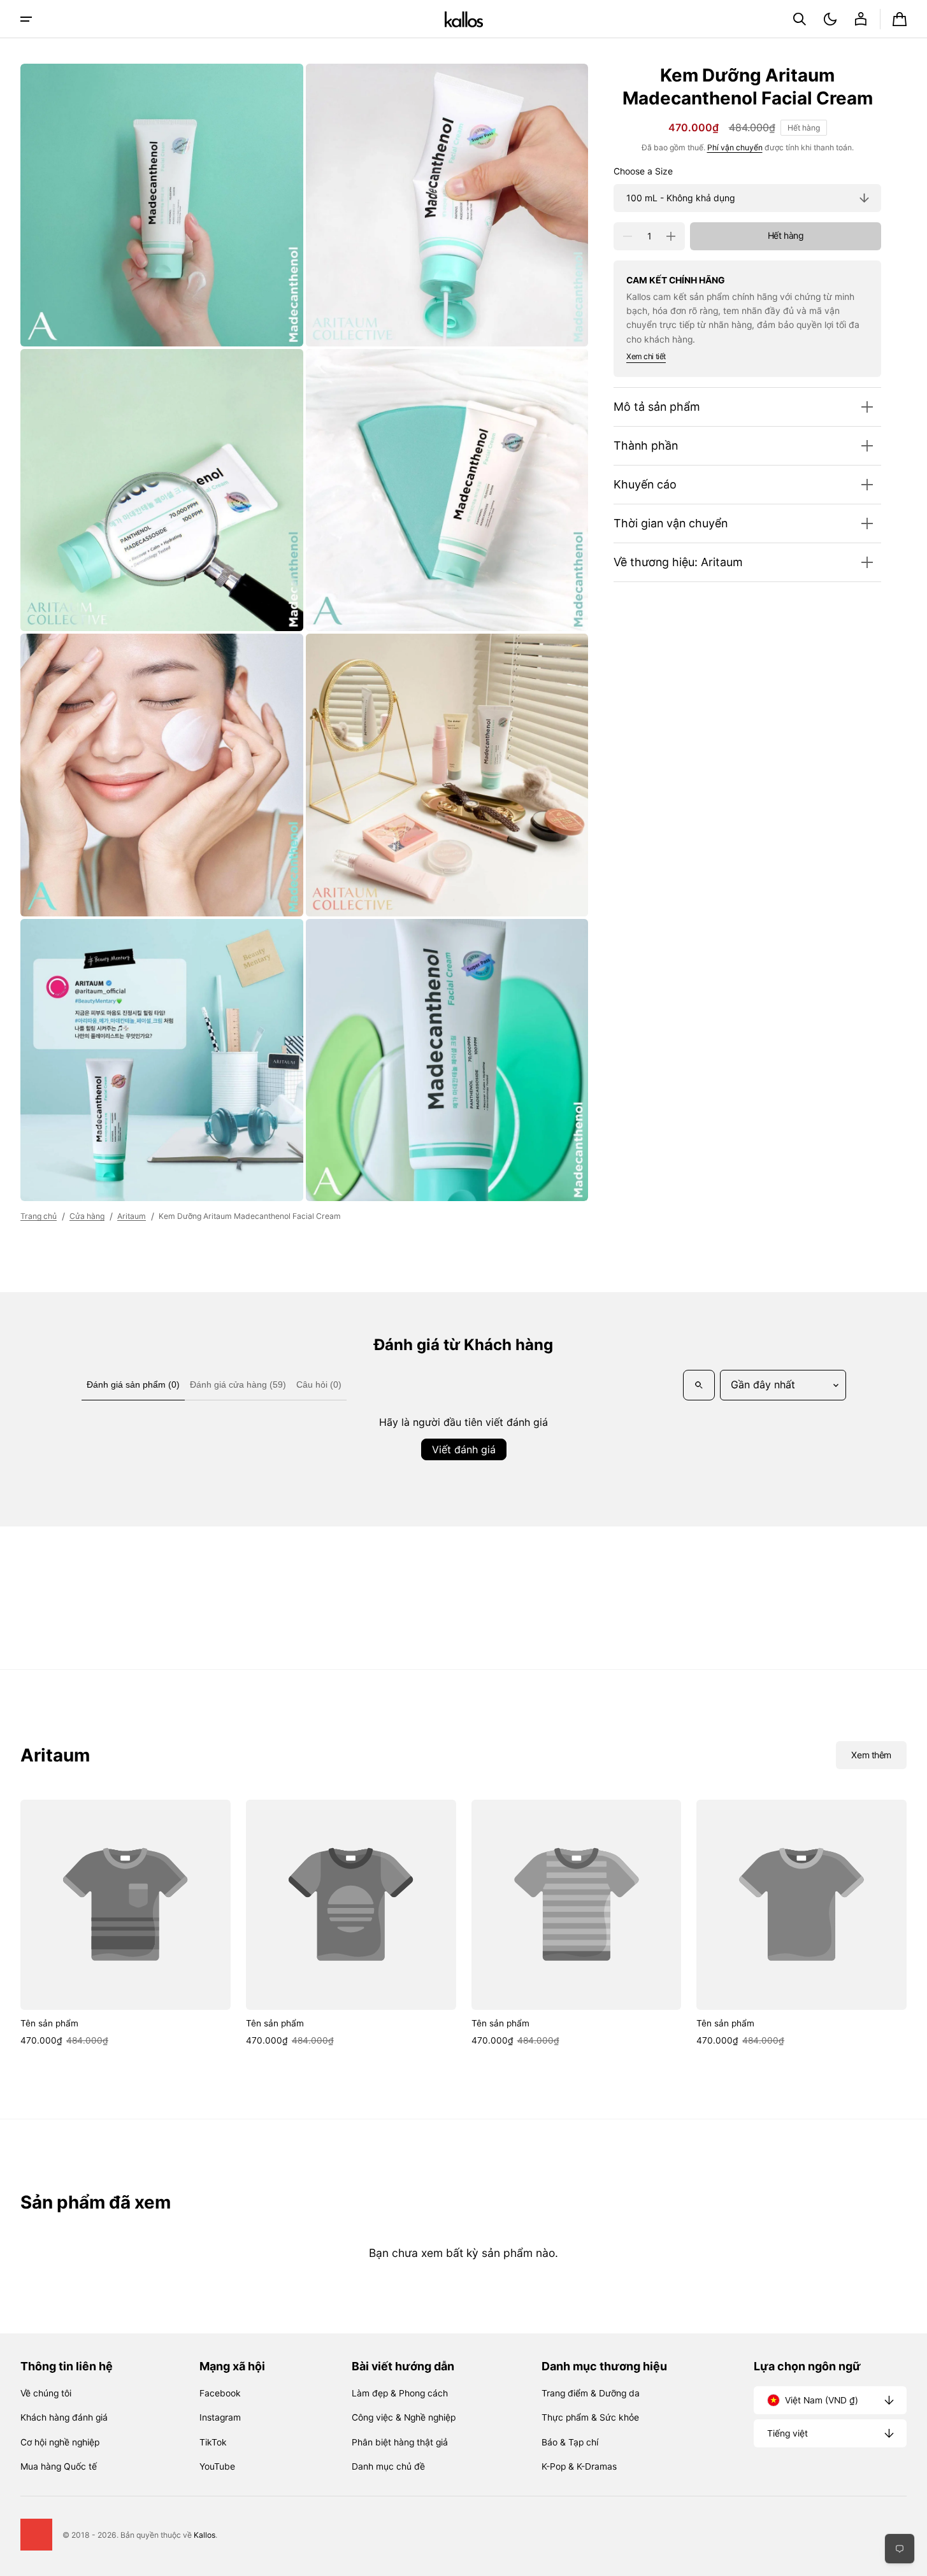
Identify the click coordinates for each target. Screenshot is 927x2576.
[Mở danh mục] (26, 19)
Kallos (205, 2535)
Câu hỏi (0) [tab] (319, 1384)
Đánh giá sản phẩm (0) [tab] (133, 1384)
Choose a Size (643, 172)
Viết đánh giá (464, 1449)
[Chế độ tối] (830, 19)
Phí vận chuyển (735, 147)
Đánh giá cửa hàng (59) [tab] (238, 1384)
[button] (800, 19)
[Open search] (699, 1385)
